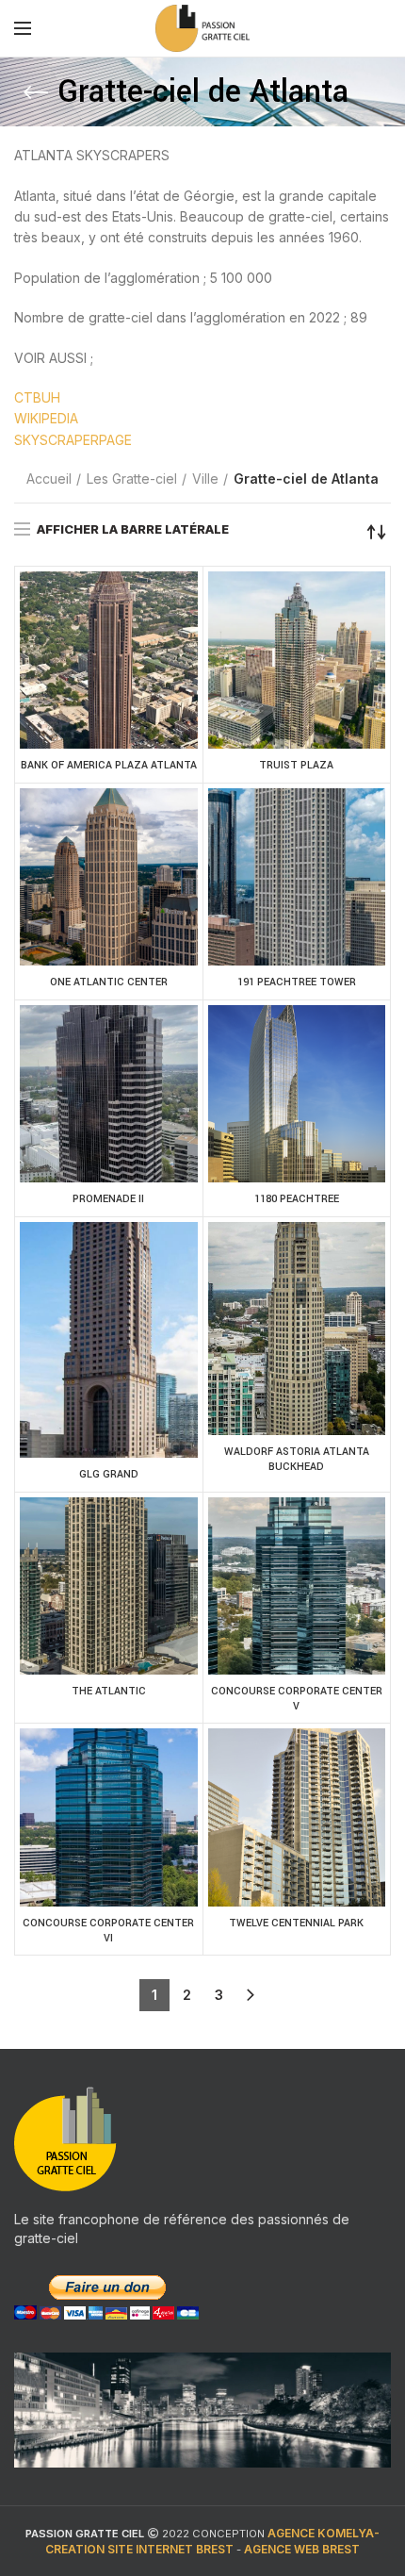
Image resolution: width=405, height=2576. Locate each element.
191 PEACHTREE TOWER (297, 982)
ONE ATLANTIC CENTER (109, 982)
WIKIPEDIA (46, 418)
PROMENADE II (108, 1199)
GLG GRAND (109, 1474)
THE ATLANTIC (109, 1691)
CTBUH (37, 397)
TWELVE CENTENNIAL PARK (296, 1923)
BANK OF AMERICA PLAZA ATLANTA (109, 765)
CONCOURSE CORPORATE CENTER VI (108, 1931)
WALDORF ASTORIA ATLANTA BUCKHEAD (297, 1459)
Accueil (49, 479)
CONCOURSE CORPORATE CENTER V (297, 1699)
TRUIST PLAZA (296, 765)
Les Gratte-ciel (132, 479)
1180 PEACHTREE (297, 1199)
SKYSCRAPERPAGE (73, 440)
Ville (205, 479)
